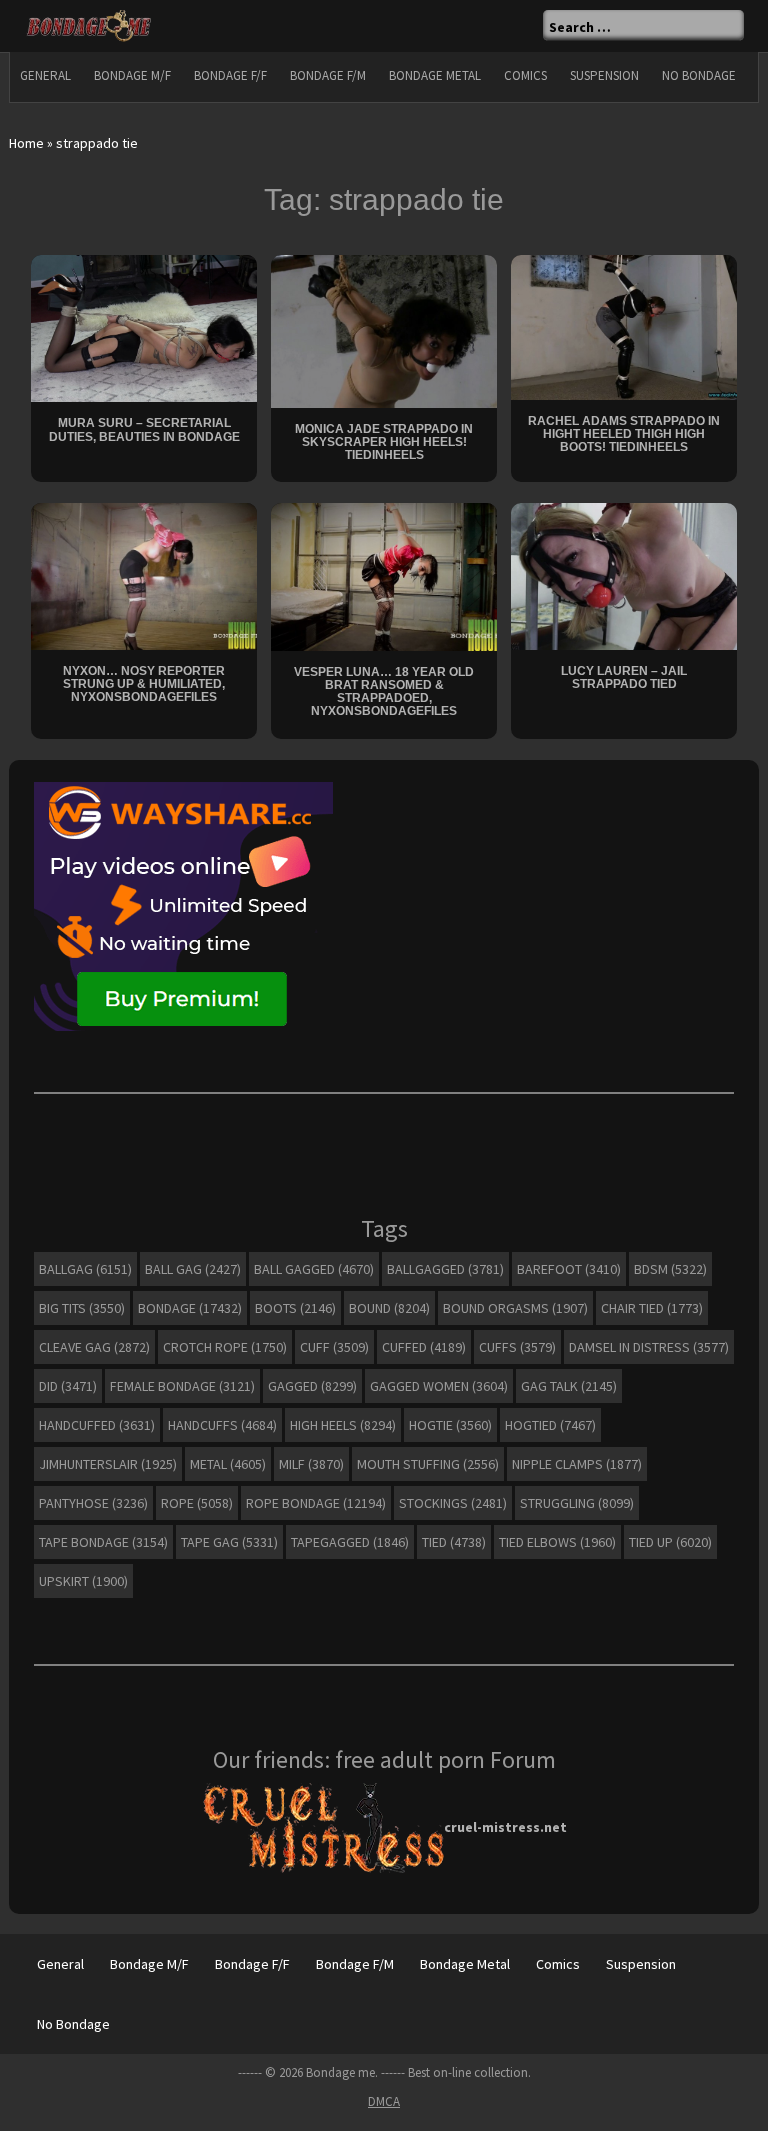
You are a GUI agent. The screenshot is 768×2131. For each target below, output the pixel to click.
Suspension (604, 75)
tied (454, 1542)
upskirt (83, 1581)
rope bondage (316, 1503)
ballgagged (445, 1269)
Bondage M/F (132, 75)
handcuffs (222, 1425)
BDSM (670, 1269)
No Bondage (699, 75)
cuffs (517, 1347)
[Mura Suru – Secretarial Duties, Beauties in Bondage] (144, 327)
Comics (525, 75)
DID (68, 1386)
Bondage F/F (230, 75)
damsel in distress (649, 1347)
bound (389, 1308)
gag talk (569, 1386)
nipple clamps (577, 1464)
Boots (295, 1308)
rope (197, 1503)
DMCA (384, 2101)
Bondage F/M (328, 75)
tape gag (229, 1542)
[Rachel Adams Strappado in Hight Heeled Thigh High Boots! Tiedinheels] (624, 325)
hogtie (450, 1425)
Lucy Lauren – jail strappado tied (624, 677)
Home (26, 143)
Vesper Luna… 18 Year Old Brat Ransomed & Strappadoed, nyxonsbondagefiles (384, 692)
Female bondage (182, 1386)
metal (228, 1464)
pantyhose (93, 1503)
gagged (312, 1386)
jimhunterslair (108, 1464)
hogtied (550, 1425)
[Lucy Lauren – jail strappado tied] (624, 575)
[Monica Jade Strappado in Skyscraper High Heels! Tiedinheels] (384, 330)
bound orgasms (515, 1308)
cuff (334, 1347)
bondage (190, 1308)
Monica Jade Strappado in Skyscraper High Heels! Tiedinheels (384, 442)
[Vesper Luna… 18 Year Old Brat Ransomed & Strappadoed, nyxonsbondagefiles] (384, 576)
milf (311, 1464)
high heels (343, 1425)
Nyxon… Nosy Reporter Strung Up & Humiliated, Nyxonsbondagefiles (144, 684)
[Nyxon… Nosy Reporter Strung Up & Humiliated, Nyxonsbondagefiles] (144, 575)
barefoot (569, 1269)
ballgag (85, 1269)
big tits (82, 1308)
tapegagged (350, 1542)
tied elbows (557, 1542)
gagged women (439, 1386)
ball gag (193, 1269)
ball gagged (314, 1269)
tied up (670, 1542)
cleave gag (94, 1347)
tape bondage (103, 1542)
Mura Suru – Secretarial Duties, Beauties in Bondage (144, 429)
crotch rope (225, 1347)
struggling (577, 1503)
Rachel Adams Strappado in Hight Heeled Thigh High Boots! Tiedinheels (624, 434)
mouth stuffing (428, 1464)
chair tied (652, 1308)
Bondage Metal (435, 75)
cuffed (424, 1347)
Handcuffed (97, 1425)
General (45, 75)
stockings (453, 1503)
